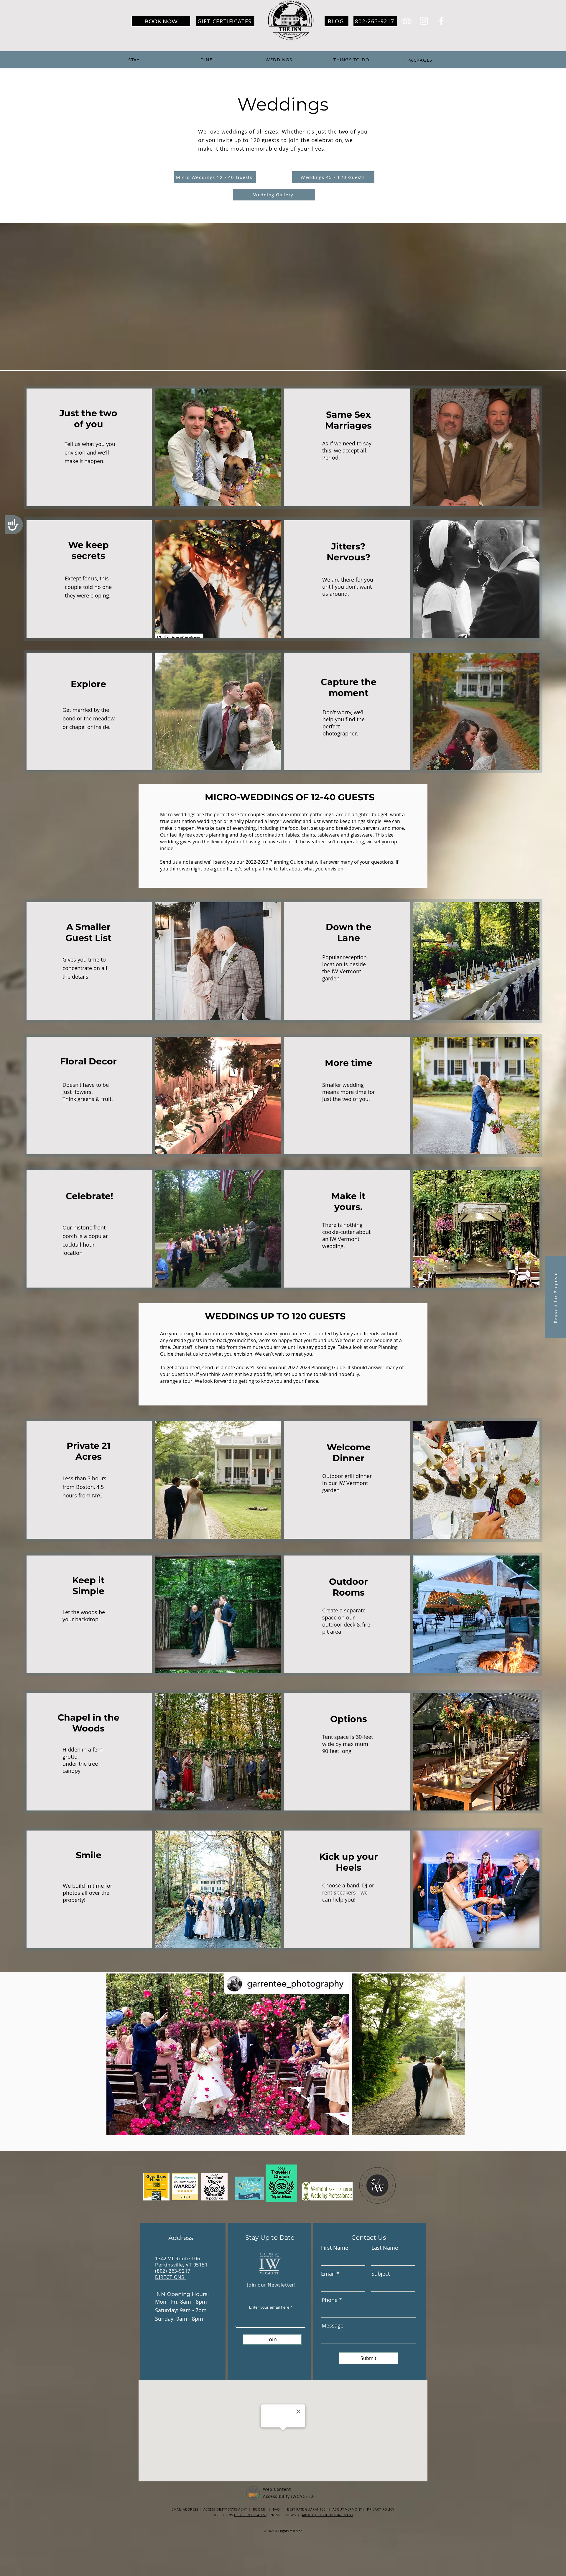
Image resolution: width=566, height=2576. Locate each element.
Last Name (385, 2248)
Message (333, 2325)
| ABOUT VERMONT (345, 2509)
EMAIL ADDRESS (185, 2509)
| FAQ (274, 2509)
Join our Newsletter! (271, 2285)
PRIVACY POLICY (381, 2509)
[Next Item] (455, 2054)
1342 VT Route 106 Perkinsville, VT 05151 (181, 2262)
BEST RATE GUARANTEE (308, 2509)
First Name (335, 2248)
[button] (555, 1297)
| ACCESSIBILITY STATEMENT (223, 2509)
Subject (381, 2274)
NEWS (292, 2515)
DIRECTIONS (170, 2277)
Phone (330, 2300)
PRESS (275, 2515)
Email (328, 2274)
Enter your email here (269, 2307)
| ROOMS (257, 2509)
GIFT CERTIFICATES (250, 2515)
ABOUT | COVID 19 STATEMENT (328, 2515)
